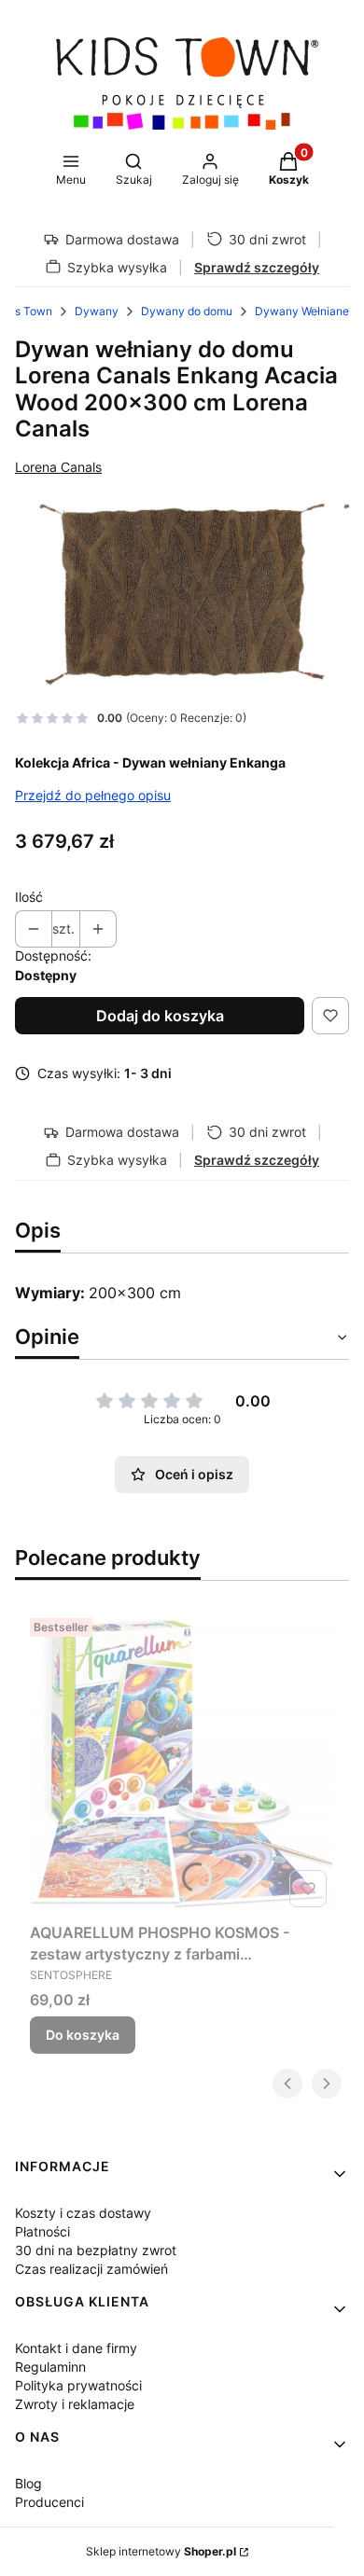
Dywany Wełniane (302, 311)
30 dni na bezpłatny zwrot (96, 2250)
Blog (28, 2483)
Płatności (42, 2231)
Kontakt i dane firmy (76, 2348)
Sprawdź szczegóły (257, 267)
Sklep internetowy (161, 2551)
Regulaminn (50, 2367)
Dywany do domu (187, 311)
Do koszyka (83, 2035)
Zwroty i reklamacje (75, 2404)
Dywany (97, 311)
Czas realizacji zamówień (91, 2269)
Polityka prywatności (78, 2385)
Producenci (49, 2502)
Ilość (29, 897)
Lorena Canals (58, 467)
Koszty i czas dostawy (83, 2213)
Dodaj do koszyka (160, 1016)
